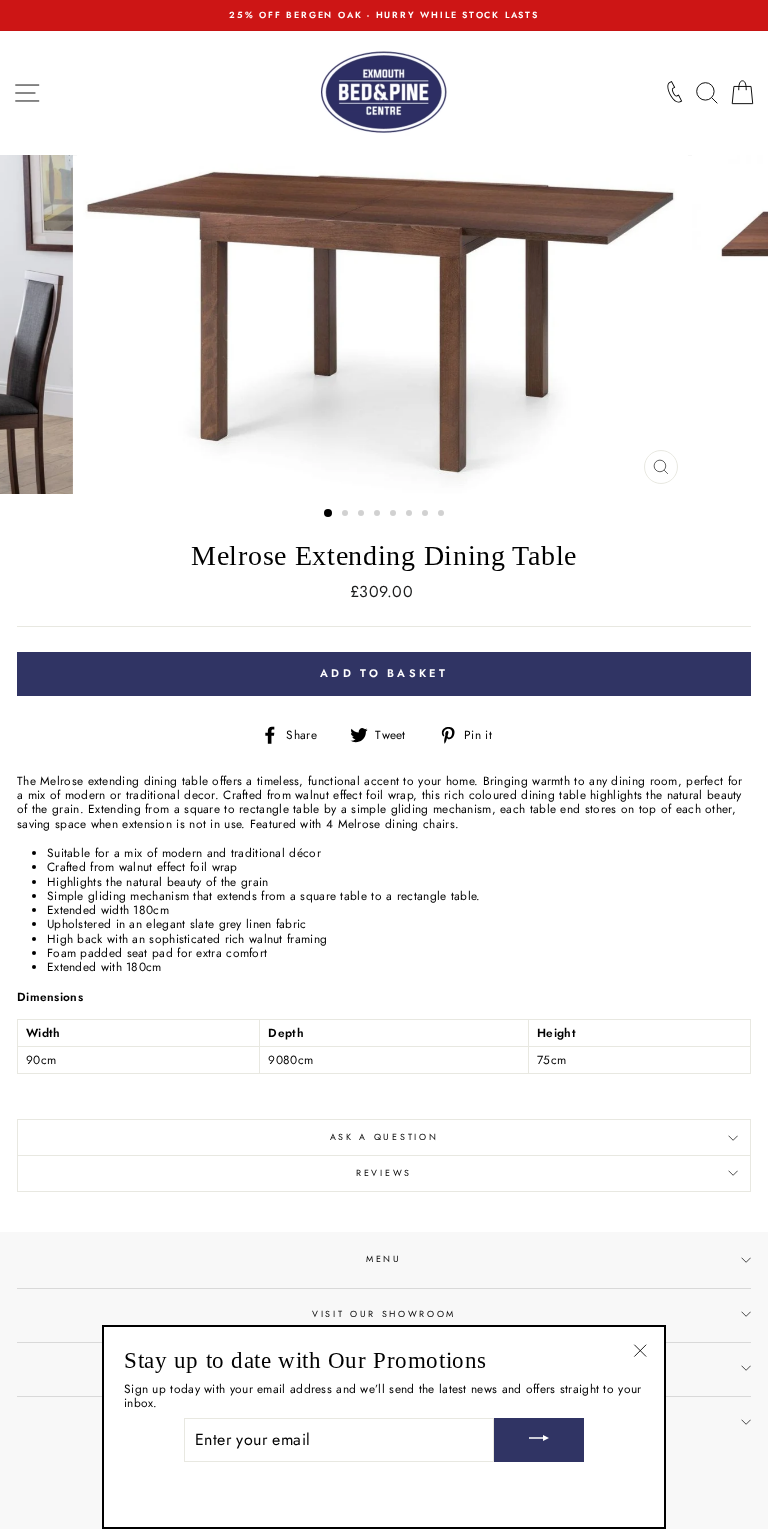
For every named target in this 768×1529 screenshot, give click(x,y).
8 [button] (443, 515)
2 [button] (347, 515)
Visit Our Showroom (384, 1313)
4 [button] (379, 515)
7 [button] (427, 515)
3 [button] (363, 515)
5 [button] (395, 515)
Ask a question (384, 1136)
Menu (384, 1258)
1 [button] (329, 514)
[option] (384, 15)
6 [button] (411, 515)
